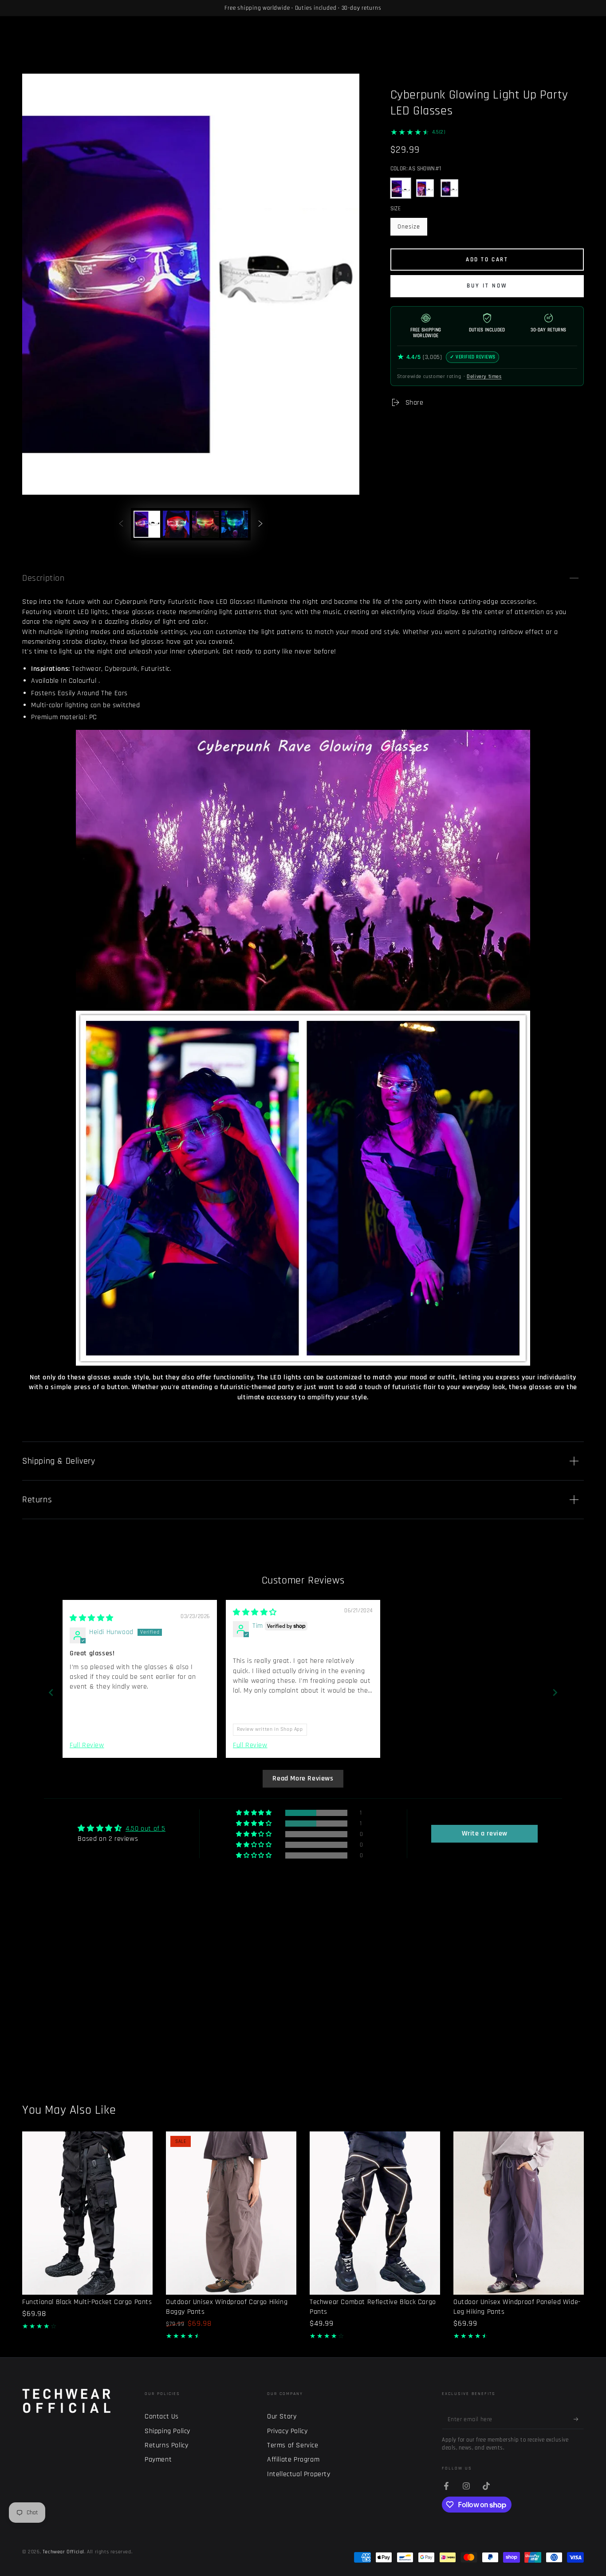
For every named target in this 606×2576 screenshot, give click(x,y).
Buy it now (487, 286)
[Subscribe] (579, 2419)
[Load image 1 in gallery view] (147, 524)
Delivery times (484, 376)
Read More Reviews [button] (303, 1778)
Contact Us (162, 2416)
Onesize (412, 229)
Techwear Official (63, 2552)
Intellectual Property (299, 2474)
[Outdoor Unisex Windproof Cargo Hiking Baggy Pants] (231, 2213)
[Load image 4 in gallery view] (235, 524)
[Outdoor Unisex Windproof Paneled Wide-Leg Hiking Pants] (519, 2213)
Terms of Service (293, 2445)
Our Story (282, 2416)
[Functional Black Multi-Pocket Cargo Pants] (87, 2213)
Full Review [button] (87, 1745)
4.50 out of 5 (146, 1829)
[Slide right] (260, 524)
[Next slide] (555, 1692)
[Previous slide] (51, 1692)
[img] (92, 1618)
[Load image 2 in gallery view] (176, 524)
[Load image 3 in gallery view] (205, 524)
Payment (158, 2460)
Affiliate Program (293, 2460)
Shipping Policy (167, 2431)
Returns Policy (166, 2445)
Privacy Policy (287, 2431)
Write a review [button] (485, 1834)
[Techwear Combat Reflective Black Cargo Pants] (375, 2213)
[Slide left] (121, 524)
